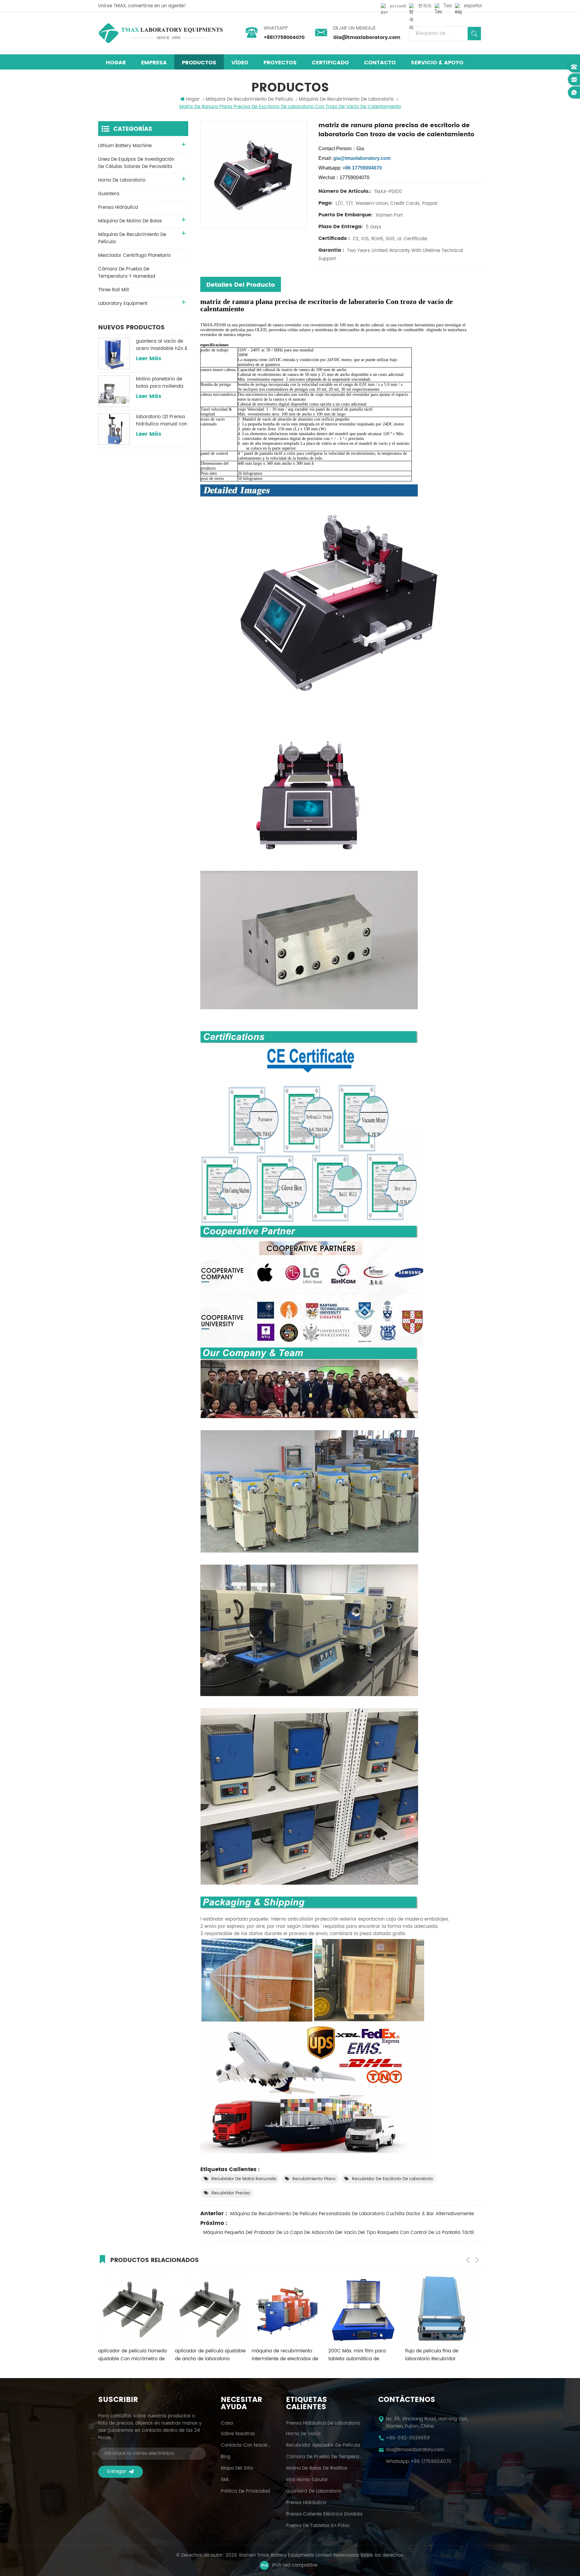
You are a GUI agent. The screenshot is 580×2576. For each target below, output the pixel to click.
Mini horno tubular (307, 2480)
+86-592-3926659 (408, 2438)
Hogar (116, 63)
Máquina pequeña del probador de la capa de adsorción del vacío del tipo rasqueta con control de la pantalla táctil (339, 2233)
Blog (226, 2457)
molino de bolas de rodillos (317, 2468)
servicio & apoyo (437, 63)
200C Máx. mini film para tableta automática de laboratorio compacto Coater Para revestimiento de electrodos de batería (285, 2355)
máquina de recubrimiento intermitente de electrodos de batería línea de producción (208, 2355)
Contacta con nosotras (246, 2445)
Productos (199, 63)
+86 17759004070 (431, 2462)
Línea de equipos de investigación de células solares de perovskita (136, 163)
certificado (330, 63)
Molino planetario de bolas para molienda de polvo (160, 383)
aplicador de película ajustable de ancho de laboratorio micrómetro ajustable (134, 2355)
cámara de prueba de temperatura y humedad (127, 273)
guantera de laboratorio (314, 2491)
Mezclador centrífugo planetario (134, 255)
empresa (154, 63)
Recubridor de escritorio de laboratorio (392, 2179)
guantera (109, 194)
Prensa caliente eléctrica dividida (324, 2514)
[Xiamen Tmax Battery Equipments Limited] (160, 33)
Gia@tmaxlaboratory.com (367, 37)
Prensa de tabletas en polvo (318, 2526)
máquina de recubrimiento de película (249, 99)
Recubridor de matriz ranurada (244, 2179)
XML (225, 2480)
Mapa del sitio (237, 2468)
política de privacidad (245, 2491)
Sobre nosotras (238, 2434)
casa (227, 2423)
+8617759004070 (284, 37)
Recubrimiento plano (314, 2179)
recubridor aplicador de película (323, 2445)
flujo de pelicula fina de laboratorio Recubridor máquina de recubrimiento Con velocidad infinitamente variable (360, 2355)
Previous (468, 2260)
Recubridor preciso (231, 2193)
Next (477, 2260)
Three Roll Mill (114, 290)
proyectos (280, 63)
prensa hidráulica (118, 207)
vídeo (240, 63)
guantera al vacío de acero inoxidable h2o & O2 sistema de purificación (162, 345)
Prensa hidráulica (306, 2503)
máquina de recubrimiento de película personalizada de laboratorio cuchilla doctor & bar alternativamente (352, 2214)
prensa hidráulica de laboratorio (323, 2423)
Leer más (149, 359)
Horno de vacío (303, 2434)
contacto (380, 63)
